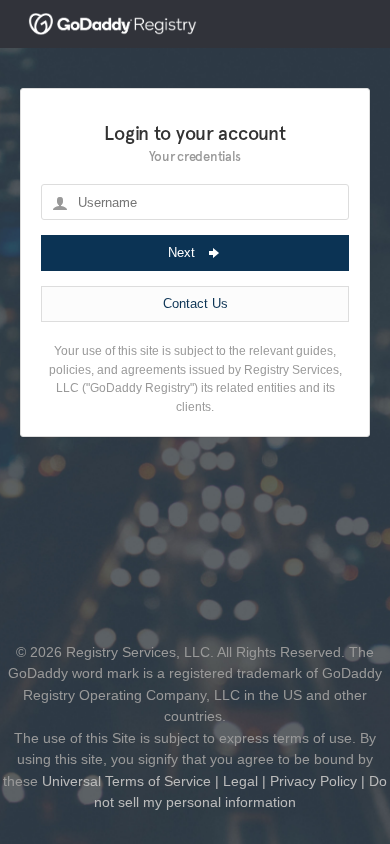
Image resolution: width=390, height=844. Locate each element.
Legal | (242, 781)
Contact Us (195, 303)
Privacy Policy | (315, 781)
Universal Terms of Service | (130, 781)
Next (183, 252)
